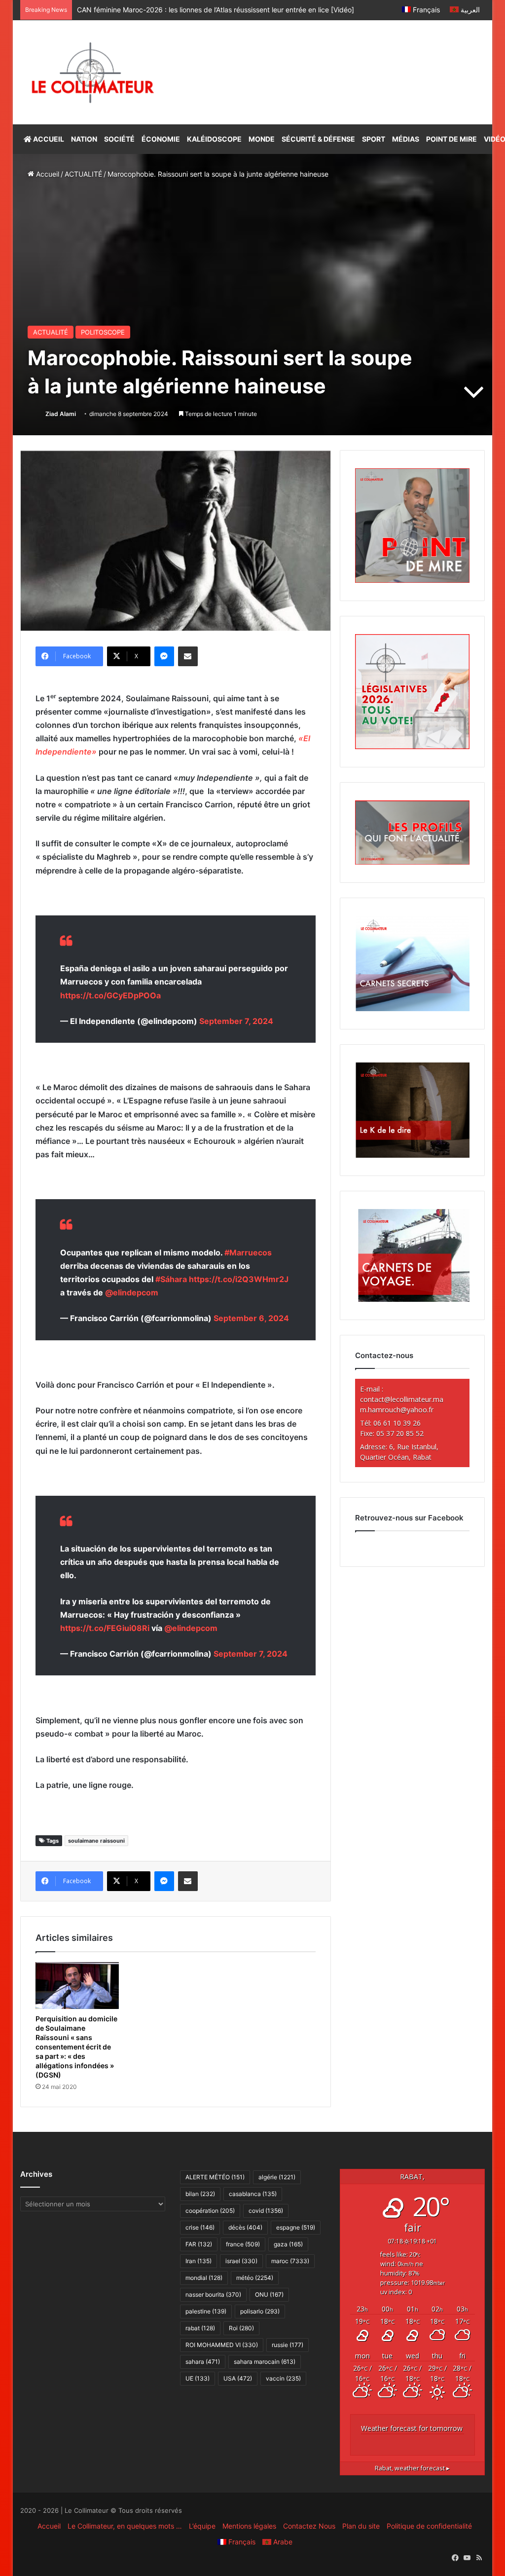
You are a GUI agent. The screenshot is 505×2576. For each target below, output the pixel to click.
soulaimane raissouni (96, 1841)
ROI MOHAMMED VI (222, 2345)
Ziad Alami (61, 414)
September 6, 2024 (251, 1318)
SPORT (374, 139)
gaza (288, 2244)
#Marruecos (248, 1252)
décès (245, 2227)
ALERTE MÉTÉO (215, 2177)
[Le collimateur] (93, 72)
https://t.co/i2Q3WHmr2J (239, 1279)
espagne (296, 2227)
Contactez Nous (309, 2526)
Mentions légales (249, 2526)
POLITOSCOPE (103, 332)
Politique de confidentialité (429, 2526)
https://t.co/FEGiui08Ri (105, 1628)
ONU (269, 2294)
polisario (260, 2311)
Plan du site (361, 2526)
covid (266, 2211)
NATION (84, 139)
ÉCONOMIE (161, 139)
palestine (206, 2311)
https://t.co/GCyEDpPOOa (110, 995)
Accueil (47, 174)
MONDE (262, 139)
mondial (204, 2278)
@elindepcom (132, 1292)
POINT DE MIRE (451, 139)
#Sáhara (171, 1279)
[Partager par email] (188, 656)
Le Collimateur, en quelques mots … (125, 2526)
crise (200, 2227)
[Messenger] (164, 656)
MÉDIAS (406, 139)
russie (288, 2345)
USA (238, 2378)
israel (241, 2261)
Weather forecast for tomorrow (412, 2428)
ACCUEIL (48, 139)
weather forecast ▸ (412, 2468)
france (243, 2244)
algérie (277, 2177)
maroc (290, 2261)
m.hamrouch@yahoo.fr (397, 1410)
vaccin (283, 2378)
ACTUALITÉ (83, 174)
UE (198, 2378)
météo (255, 2278)
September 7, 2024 (236, 1021)
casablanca (253, 2194)
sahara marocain (265, 2362)
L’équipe (202, 2526)
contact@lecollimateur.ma (402, 1399)
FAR (199, 2244)
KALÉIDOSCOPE (214, 139)
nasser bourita (213, 2294)
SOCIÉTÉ (119, 139)
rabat (200, 2328)
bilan (200, 2194)
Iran (198, 2261)
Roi (241, 2328)
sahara (203, 2362)
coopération (210, 2211)
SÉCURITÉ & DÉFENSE (318, 139)
